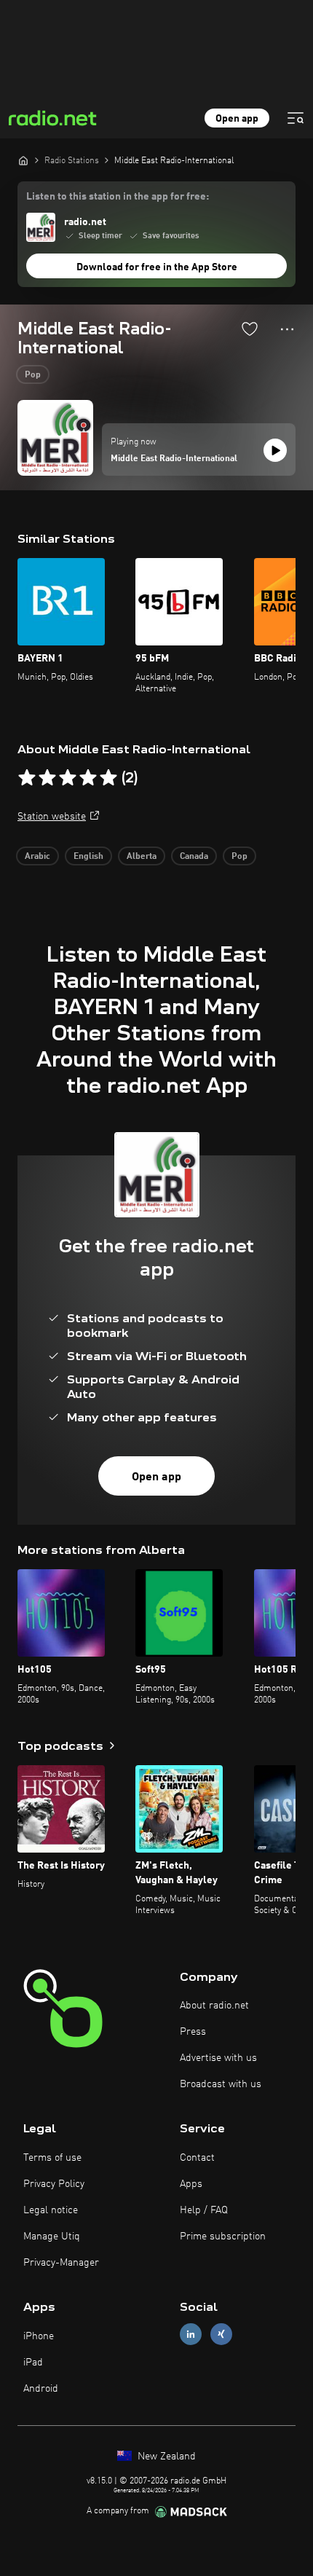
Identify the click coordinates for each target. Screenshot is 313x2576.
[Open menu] (296, 118)
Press (193, 2032)
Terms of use (52, 2158)
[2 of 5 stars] (47, 778)
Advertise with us (218, 2058)
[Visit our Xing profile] (221, 2334)
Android (41, 2389)
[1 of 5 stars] (27, 778)
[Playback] (275, 450)
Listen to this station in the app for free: (118, 197)
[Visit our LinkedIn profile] (191, 2334)
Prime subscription (223, 2237)
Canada (194, 857)
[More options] (287, 329)
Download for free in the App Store (157, 267)
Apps (191, 2184)
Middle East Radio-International (174, 459)
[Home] (23, 160)
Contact (197, 2158)
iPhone (39, 2336)
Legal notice (51, 2210)
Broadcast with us (221, 2084)
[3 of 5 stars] (68, 778)
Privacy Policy (54, 2184)
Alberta (142, 857)
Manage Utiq (52, 2237)
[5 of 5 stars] (108, 778)
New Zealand (165, 2457)
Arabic (37, 857)
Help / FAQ (204, 2210)
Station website (52, 817)
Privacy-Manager (61, 2263)
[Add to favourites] (250, 329)
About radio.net (214, 2006)
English (88, 857)
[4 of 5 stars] (88, 778)
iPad (33, 2363)
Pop (33, 375)
